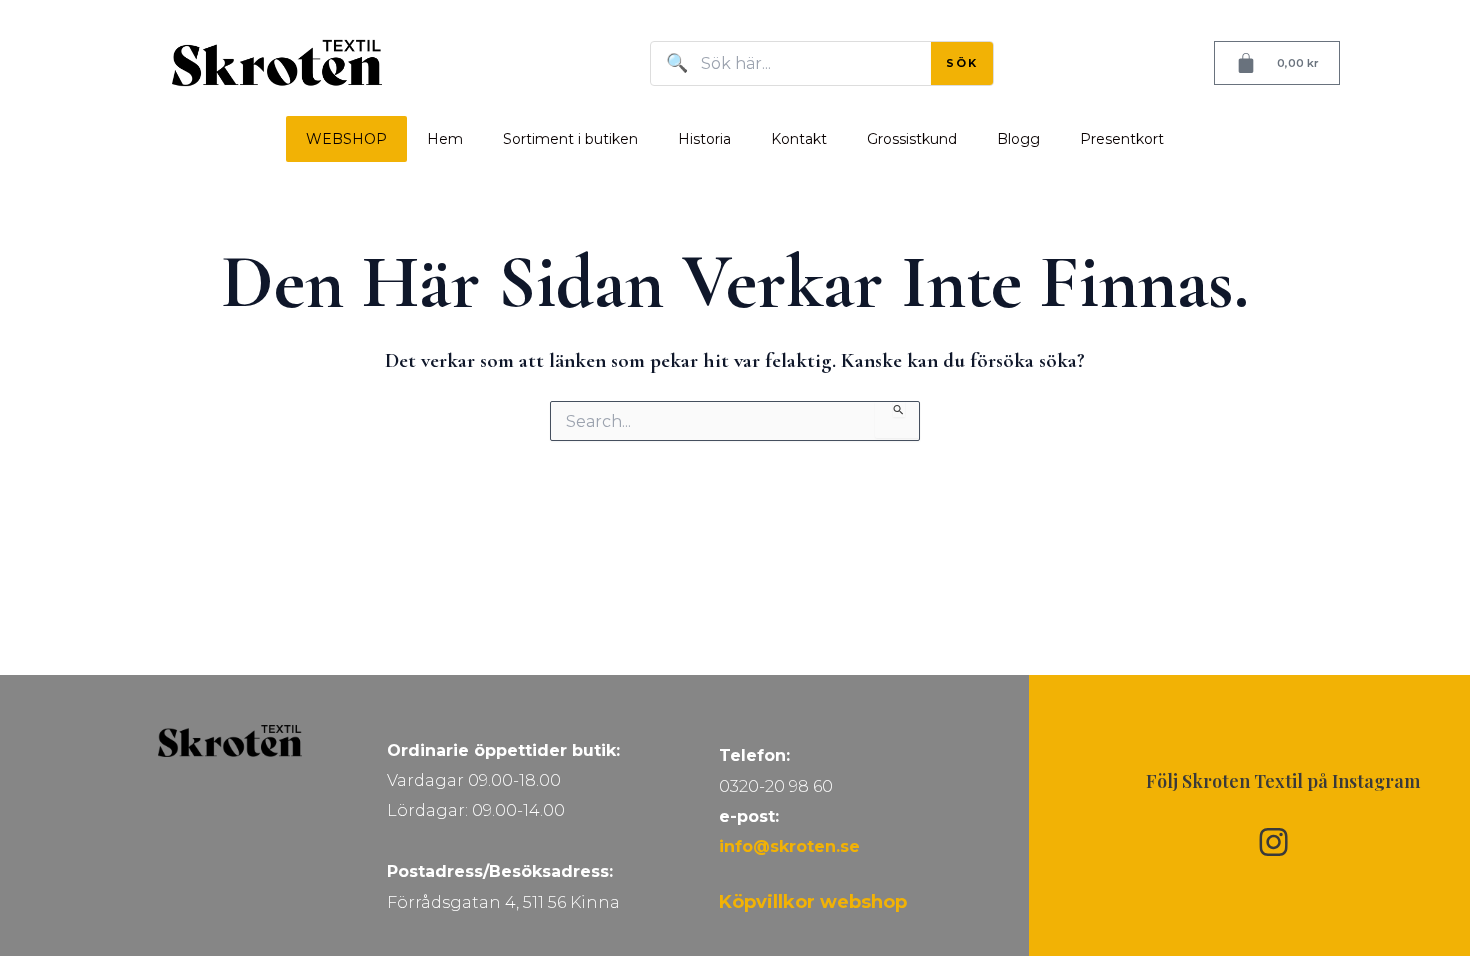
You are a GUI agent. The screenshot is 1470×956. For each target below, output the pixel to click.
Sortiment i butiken (570, 139)
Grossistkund (912, 139)
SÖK (962, 63)
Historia (704, 139)
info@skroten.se (789, 846)
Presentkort (1122, 139)
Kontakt (799, 139)
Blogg (1018, 139)
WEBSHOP (346, 139)
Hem (445, 139)
